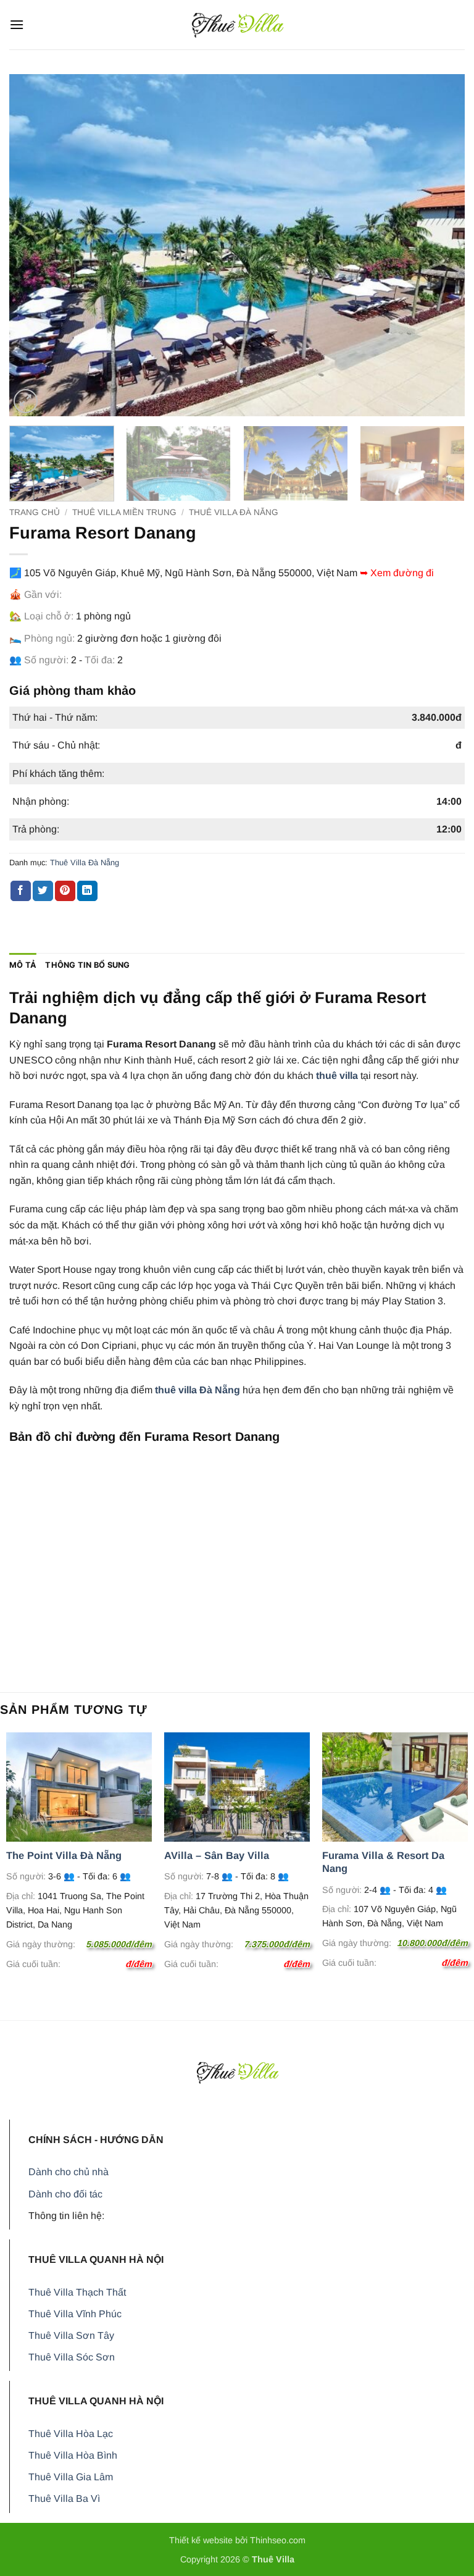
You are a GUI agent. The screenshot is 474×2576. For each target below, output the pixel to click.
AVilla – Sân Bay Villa (217, 1855)
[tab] (23, 965)
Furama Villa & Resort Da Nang (383, 1862)
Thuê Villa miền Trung (124, 512)
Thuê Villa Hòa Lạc (71, 2434)
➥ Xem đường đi (397, 573)
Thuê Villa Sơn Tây (71, 2335)
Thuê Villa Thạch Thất (77, 2292)
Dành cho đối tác (65, 2194)
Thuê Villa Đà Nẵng (234, 512)
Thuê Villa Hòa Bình (73, 2455)
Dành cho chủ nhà (69, 2172)
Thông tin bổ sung (87, 965)
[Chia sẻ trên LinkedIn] (87, 891)
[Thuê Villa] (237, 24)
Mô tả (23, 965)
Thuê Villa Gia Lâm (71, 2477)
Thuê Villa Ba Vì (64, 2498)
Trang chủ (35, 512)
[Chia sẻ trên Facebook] (21, 891)
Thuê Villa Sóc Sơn (72, 2357)
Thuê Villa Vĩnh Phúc (75, 2314)
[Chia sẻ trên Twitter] (43, 891)
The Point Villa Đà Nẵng (64, 1855)
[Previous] (34, 245)
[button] (17, 24)
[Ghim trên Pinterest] (65, 891)
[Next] (440, 245)
